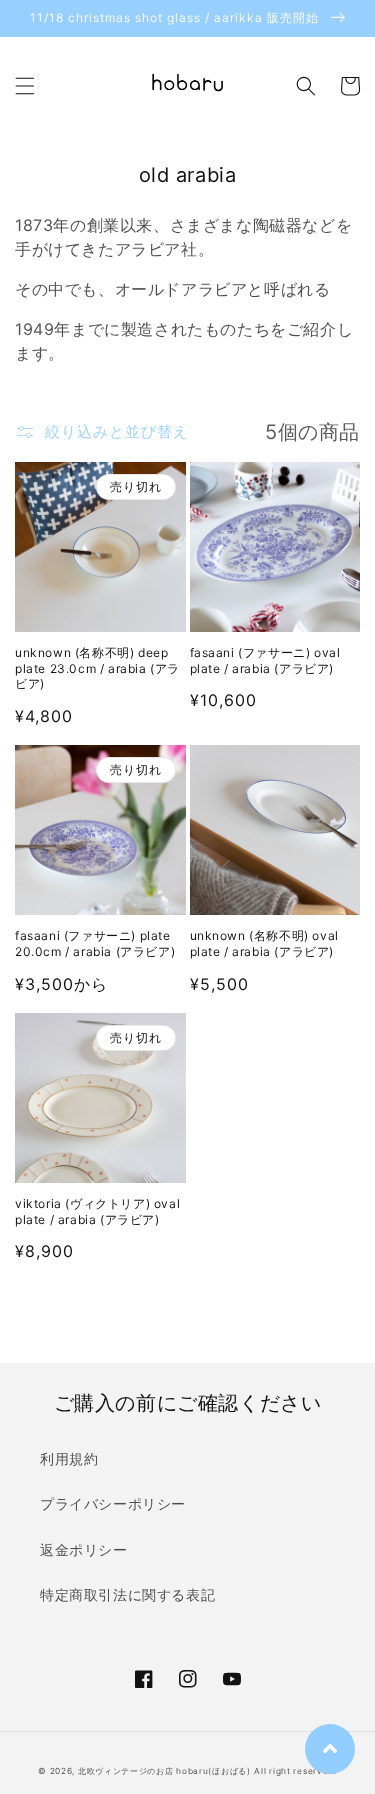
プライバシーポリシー (113, 1503)
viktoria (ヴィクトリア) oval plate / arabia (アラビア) (97, 1211)
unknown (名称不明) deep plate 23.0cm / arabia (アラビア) (97, 668)
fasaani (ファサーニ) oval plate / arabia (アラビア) (265, 660)
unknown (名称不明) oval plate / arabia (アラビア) (264, 943)
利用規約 (69, 1458)
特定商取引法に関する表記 (127, 1594)
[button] (25, 86)
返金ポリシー (84, 1549)
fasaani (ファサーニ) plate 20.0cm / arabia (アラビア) (95, 943)
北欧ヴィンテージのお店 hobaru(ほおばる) (164, 1771)
